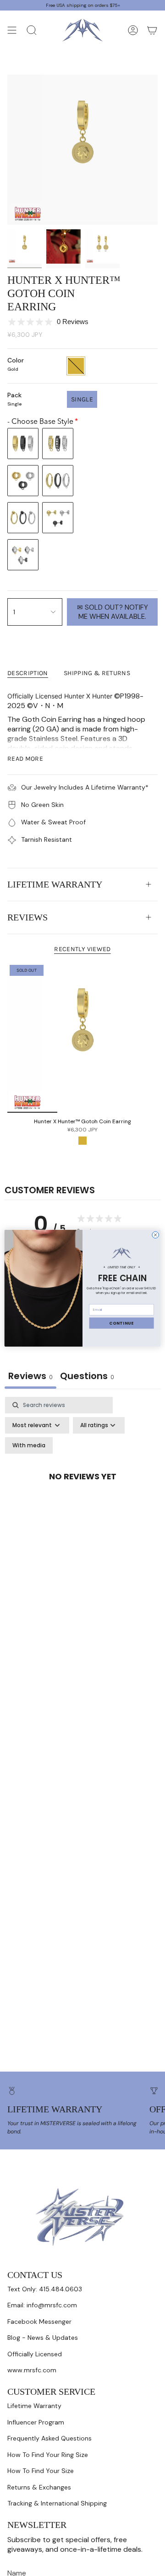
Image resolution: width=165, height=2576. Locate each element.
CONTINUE (121, 1323)
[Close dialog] (156, 1235)
